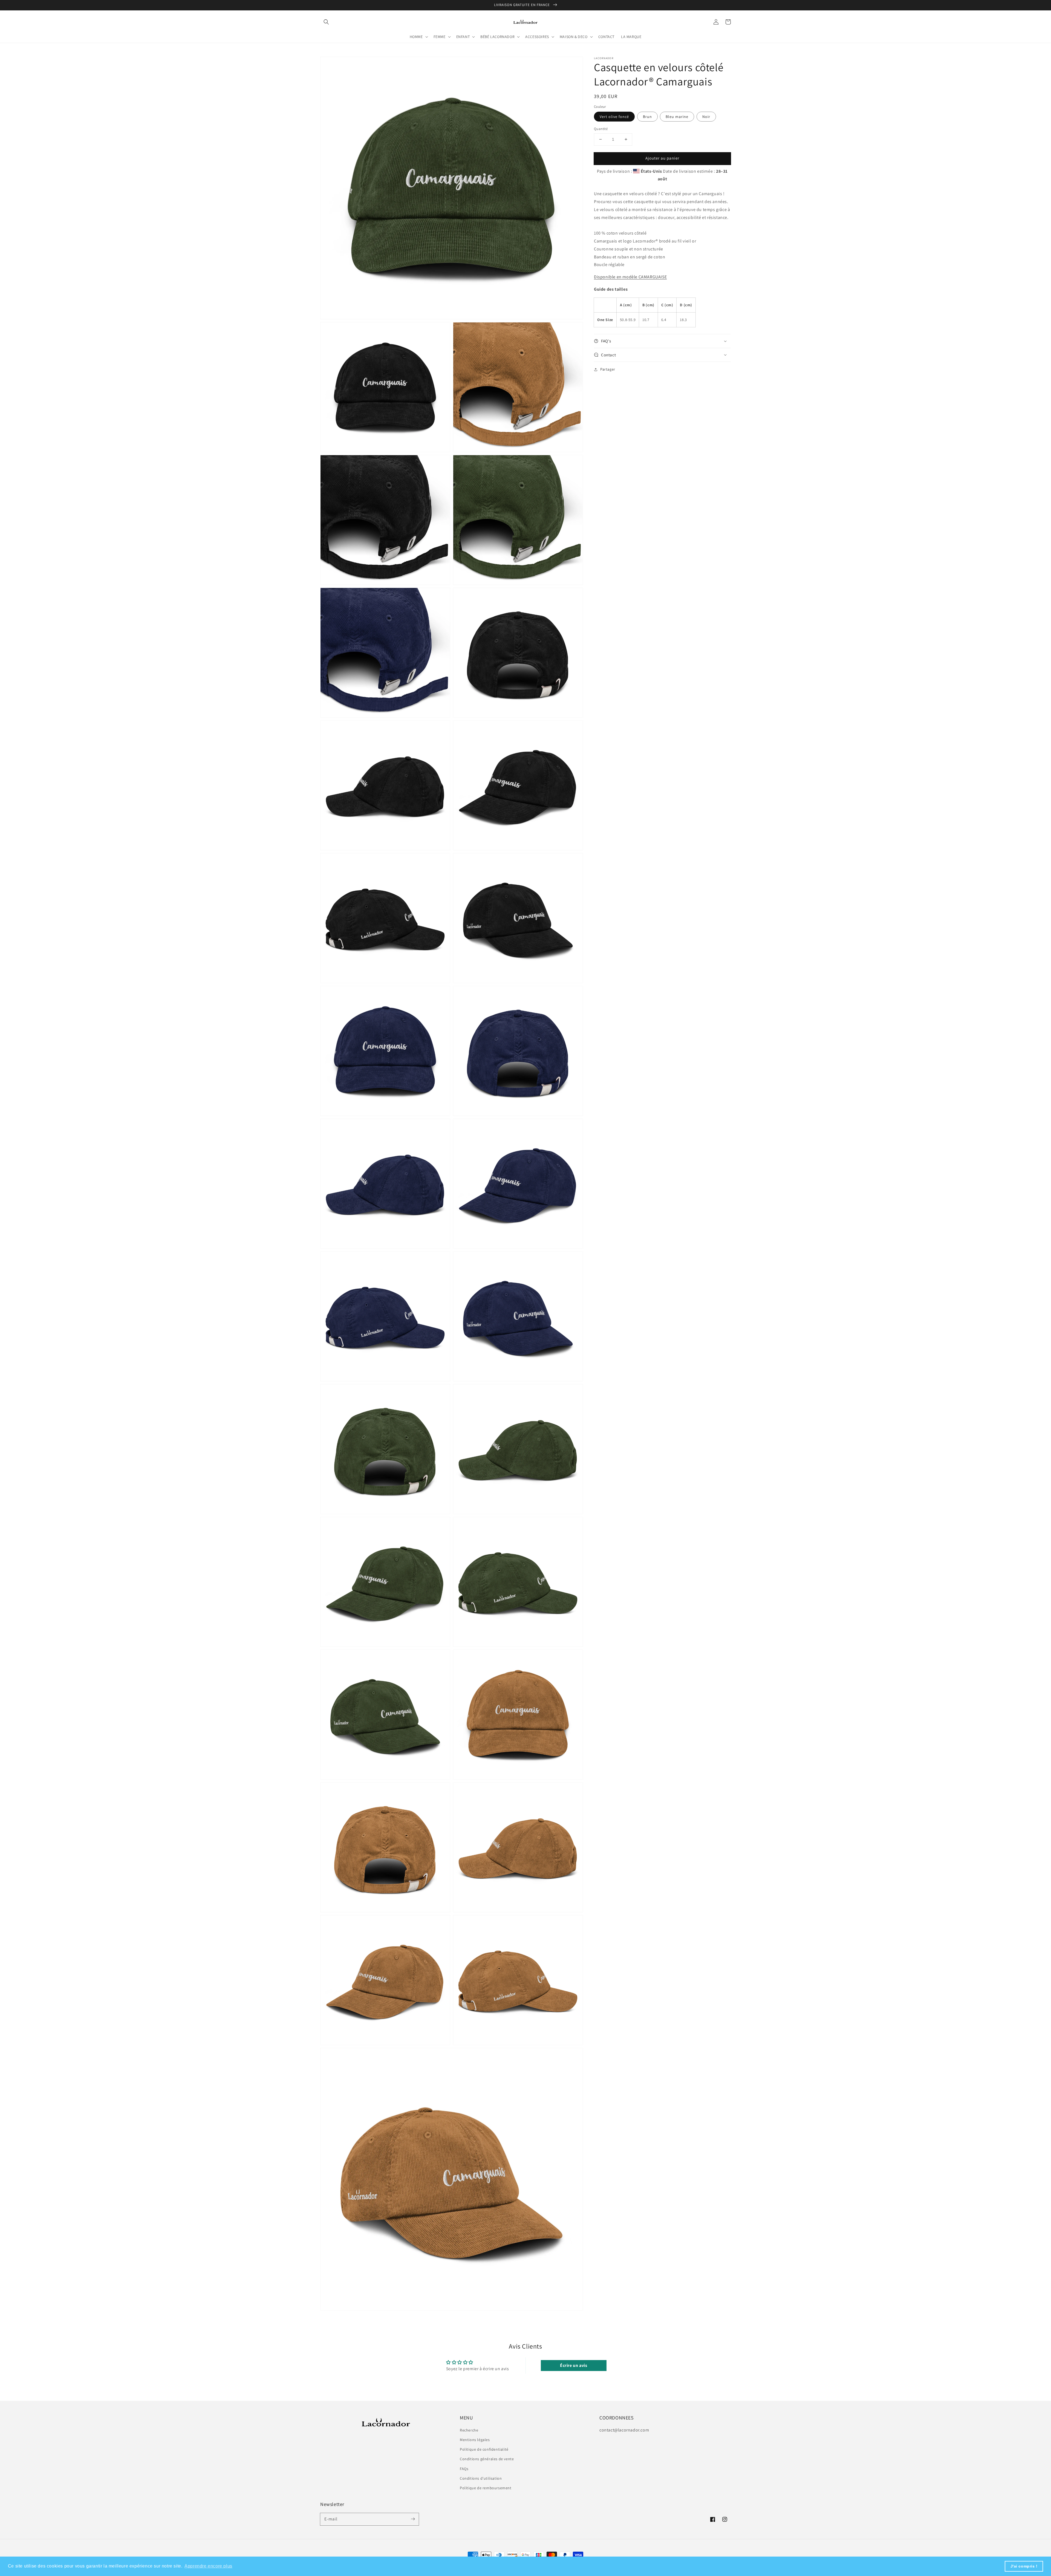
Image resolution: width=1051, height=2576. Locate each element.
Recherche (469, 2430)
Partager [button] (608, 369)
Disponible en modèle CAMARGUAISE (630, 277)
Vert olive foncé (614, 117)
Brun (647, 117)
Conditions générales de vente (487, 2459)
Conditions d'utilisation (481, 2478)
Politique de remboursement (486, 2488)
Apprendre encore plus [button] (208, 2566)
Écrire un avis (574, 2365)
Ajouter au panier (662, 158)
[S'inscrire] (413, 2519)
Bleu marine (677, 117)
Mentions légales (475, 2440)
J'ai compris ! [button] (1024, 2566)
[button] (326, 22)
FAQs (464, 2469)
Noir (706, 117)
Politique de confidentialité (484, 2449)
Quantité (601, 129)
